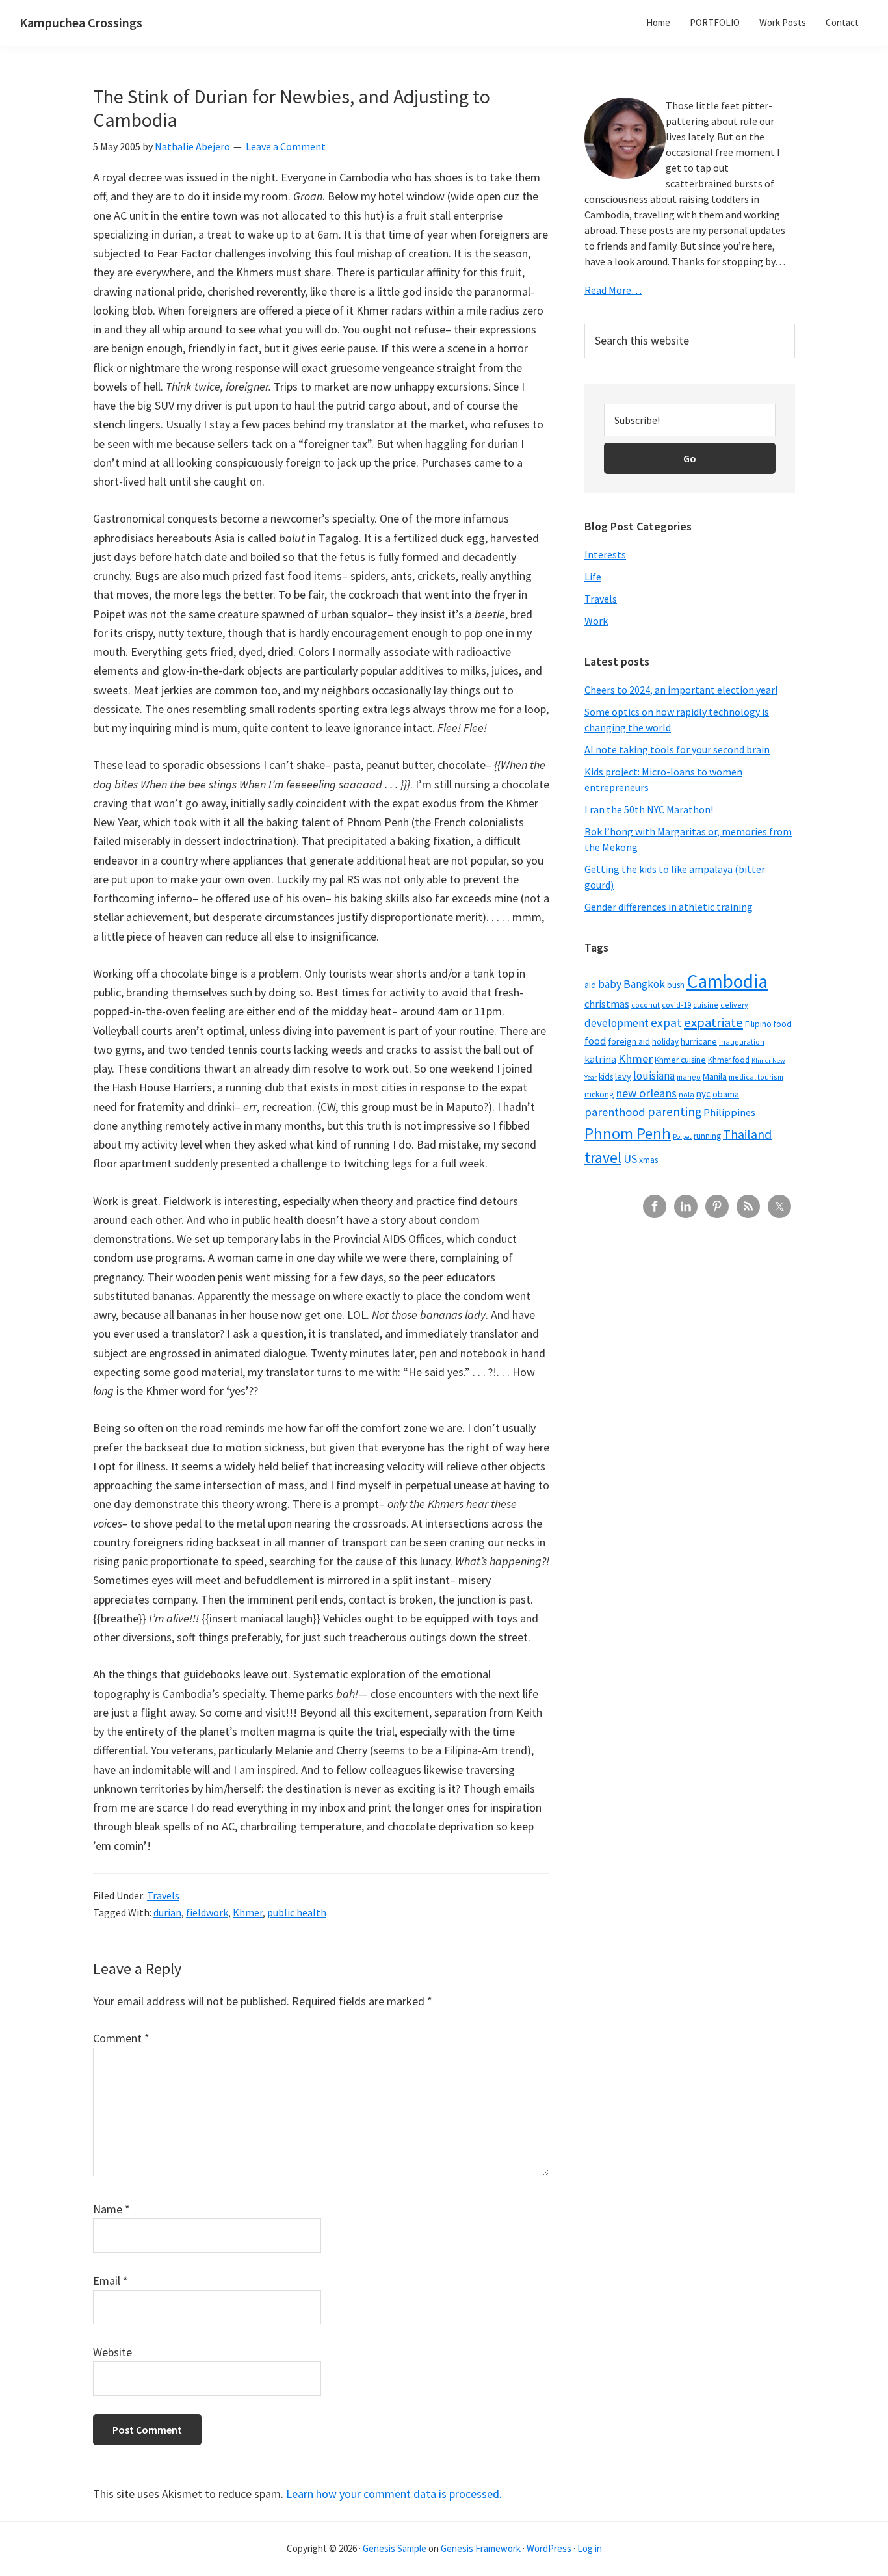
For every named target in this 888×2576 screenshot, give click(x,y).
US (630, 1159)
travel (603, 1157)
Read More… (613, 290)
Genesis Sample (395, 2548)
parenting (674, 1112)
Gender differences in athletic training (669, 907)
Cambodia (727, 981)
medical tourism (756, 1077)
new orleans (646, 1093)
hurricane (699, 1041)
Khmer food (729, 1060)
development (617, 1023)
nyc (703, 1094)
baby (610, 984)
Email (111, 2281)
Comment (121, 2038)
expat (666, 1022)
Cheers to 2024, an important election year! (681, 690)
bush (676, 985)
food (595, 1041)
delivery (734, 1005)
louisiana (654, 1076)
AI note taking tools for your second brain (677, 749)
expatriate (713, 1022)
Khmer (248, 1912)
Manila (715, 1076)
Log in (590, 2548)
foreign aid (629, 1041)
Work (596, 621)
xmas (648, 1160)
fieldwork (207, 1912)
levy (623, 1076)
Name (111, 2209)
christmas (607, 1004)
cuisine (706, 1005)
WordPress (549, 2548)
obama (726, 1094)
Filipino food (768, 1024)
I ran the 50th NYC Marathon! (649, 809)
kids (606, 1077)
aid (590, 985)
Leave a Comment (286, 146)
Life (593, 577)
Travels (163, 1895)
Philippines (729, 1112)
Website (112, 2352)
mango (689, 1077)
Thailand (747, 1134)
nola (686, 1094)
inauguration (742, 1042)
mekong (599, 1094)
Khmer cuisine (680, 1060)
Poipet (682, 1137)
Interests (605, 554)
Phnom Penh (628, 1133)
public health (297, 1912)
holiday (665, 1041)
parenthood (615, 1112)
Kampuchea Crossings (81, 22)
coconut (646, 1005)
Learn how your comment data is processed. (394, 2494)
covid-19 (676, 1005)
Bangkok (644, 984)
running (707, 1136)
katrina (600, 1059)
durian (167, 1912)
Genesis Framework (481, 2548)
